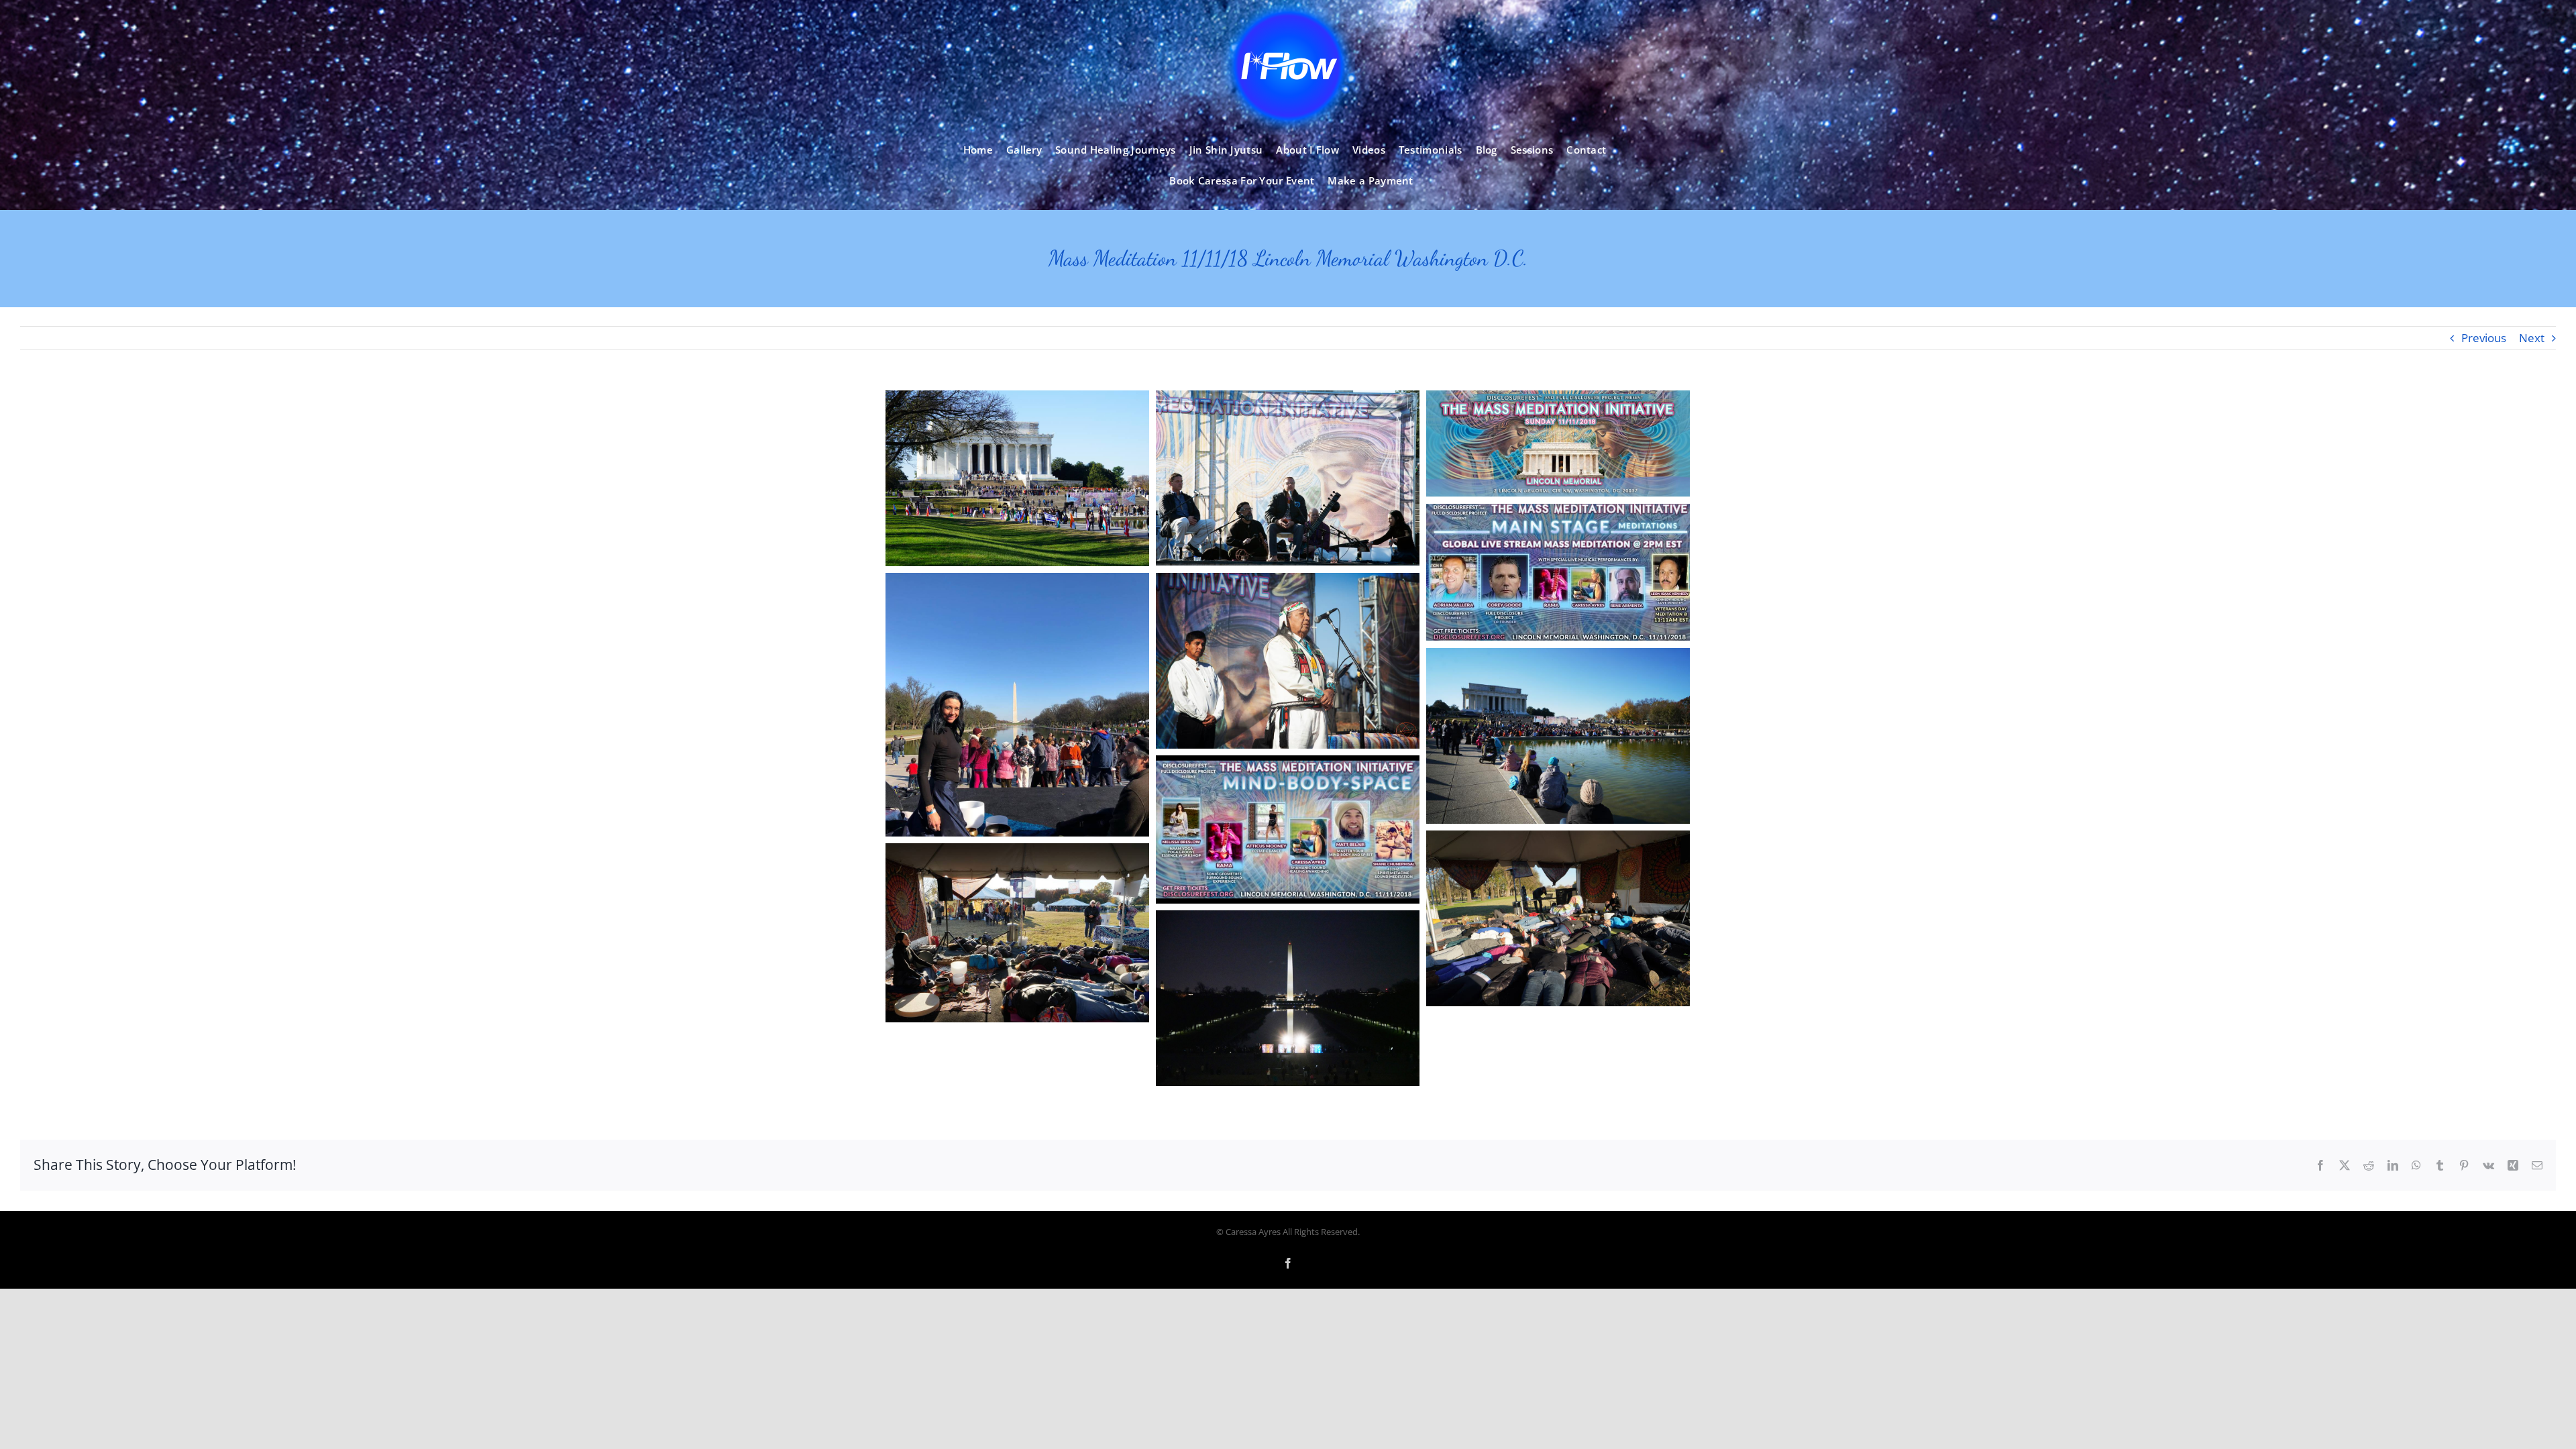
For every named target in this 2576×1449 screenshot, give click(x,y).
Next (2532, 338)
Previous (2484, 338)
